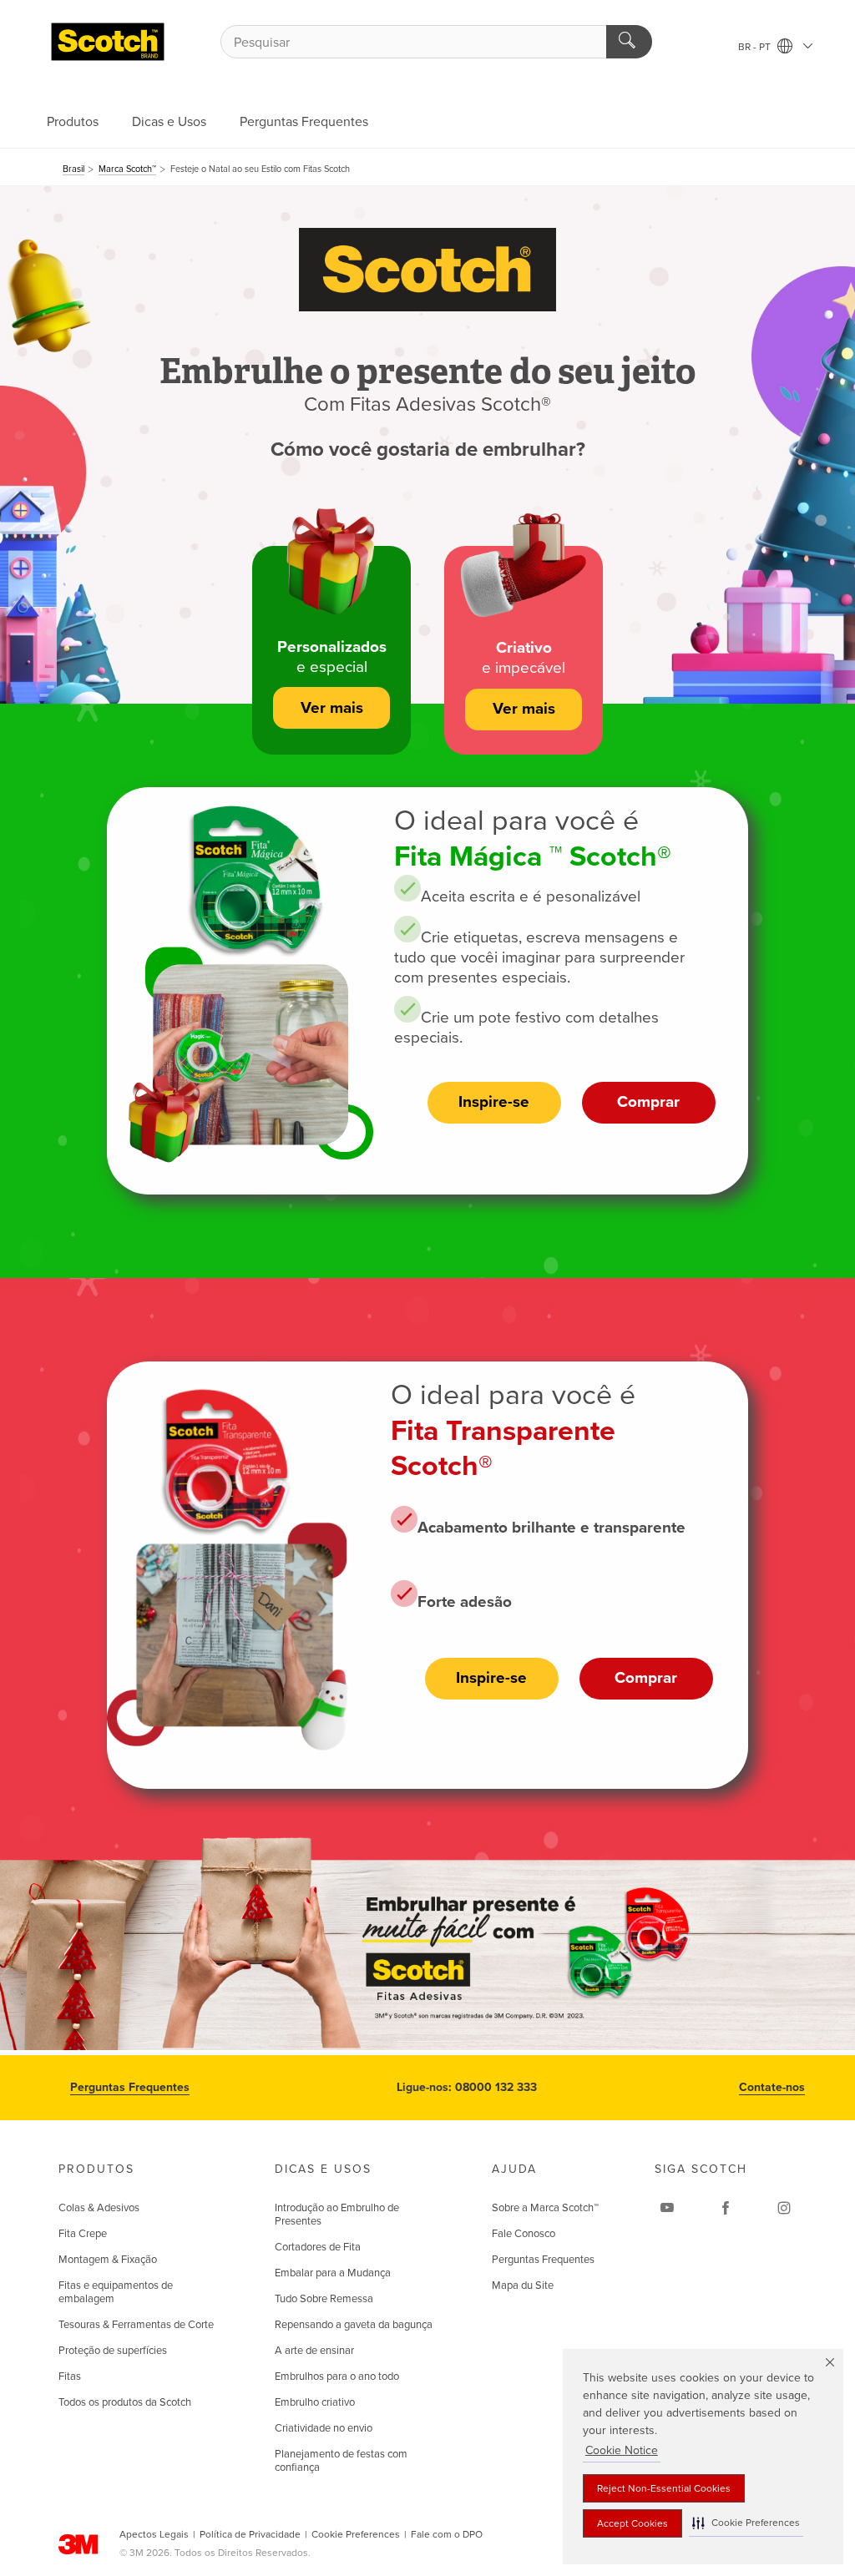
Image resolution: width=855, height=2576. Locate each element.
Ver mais (332, 708)
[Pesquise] (629, 42)
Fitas (70, 2376)
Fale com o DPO (447, 2534)
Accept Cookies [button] (632, 2523)
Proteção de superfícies (113, 2351)
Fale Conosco (524, 2234)
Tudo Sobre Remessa (324, 2299)
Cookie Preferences (356, 2534)
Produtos (73, 122)
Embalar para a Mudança (333, 2273)
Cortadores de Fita (318, 2247)
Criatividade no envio (324, 2428)
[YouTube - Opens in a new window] (667, 2208)
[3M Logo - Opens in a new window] (108, 42)
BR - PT (756, 47)
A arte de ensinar (314, 2351)
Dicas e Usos (169, 122)
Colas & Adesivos (99, 2208)
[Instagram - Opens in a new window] (784, 2208)
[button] (746, 2523)
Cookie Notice (622, 2450)
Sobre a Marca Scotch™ (545, 2208)
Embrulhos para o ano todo (337, 2376)
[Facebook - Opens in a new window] (726, 2208)
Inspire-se (494, 1102)
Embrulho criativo (315, 2402)
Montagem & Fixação (108, 2260)
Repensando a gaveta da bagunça (354, 2325)
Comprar (648, 1102)
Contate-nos (772, 2087)
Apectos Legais (154, 2534)
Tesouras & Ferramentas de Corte (136, 2325)
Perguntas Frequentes (304, 122)
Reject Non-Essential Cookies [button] (664, 2488)
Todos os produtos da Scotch (125, 2402)
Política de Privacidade (250, 2534)
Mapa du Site (523, 2286)
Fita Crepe (83, 2234)
